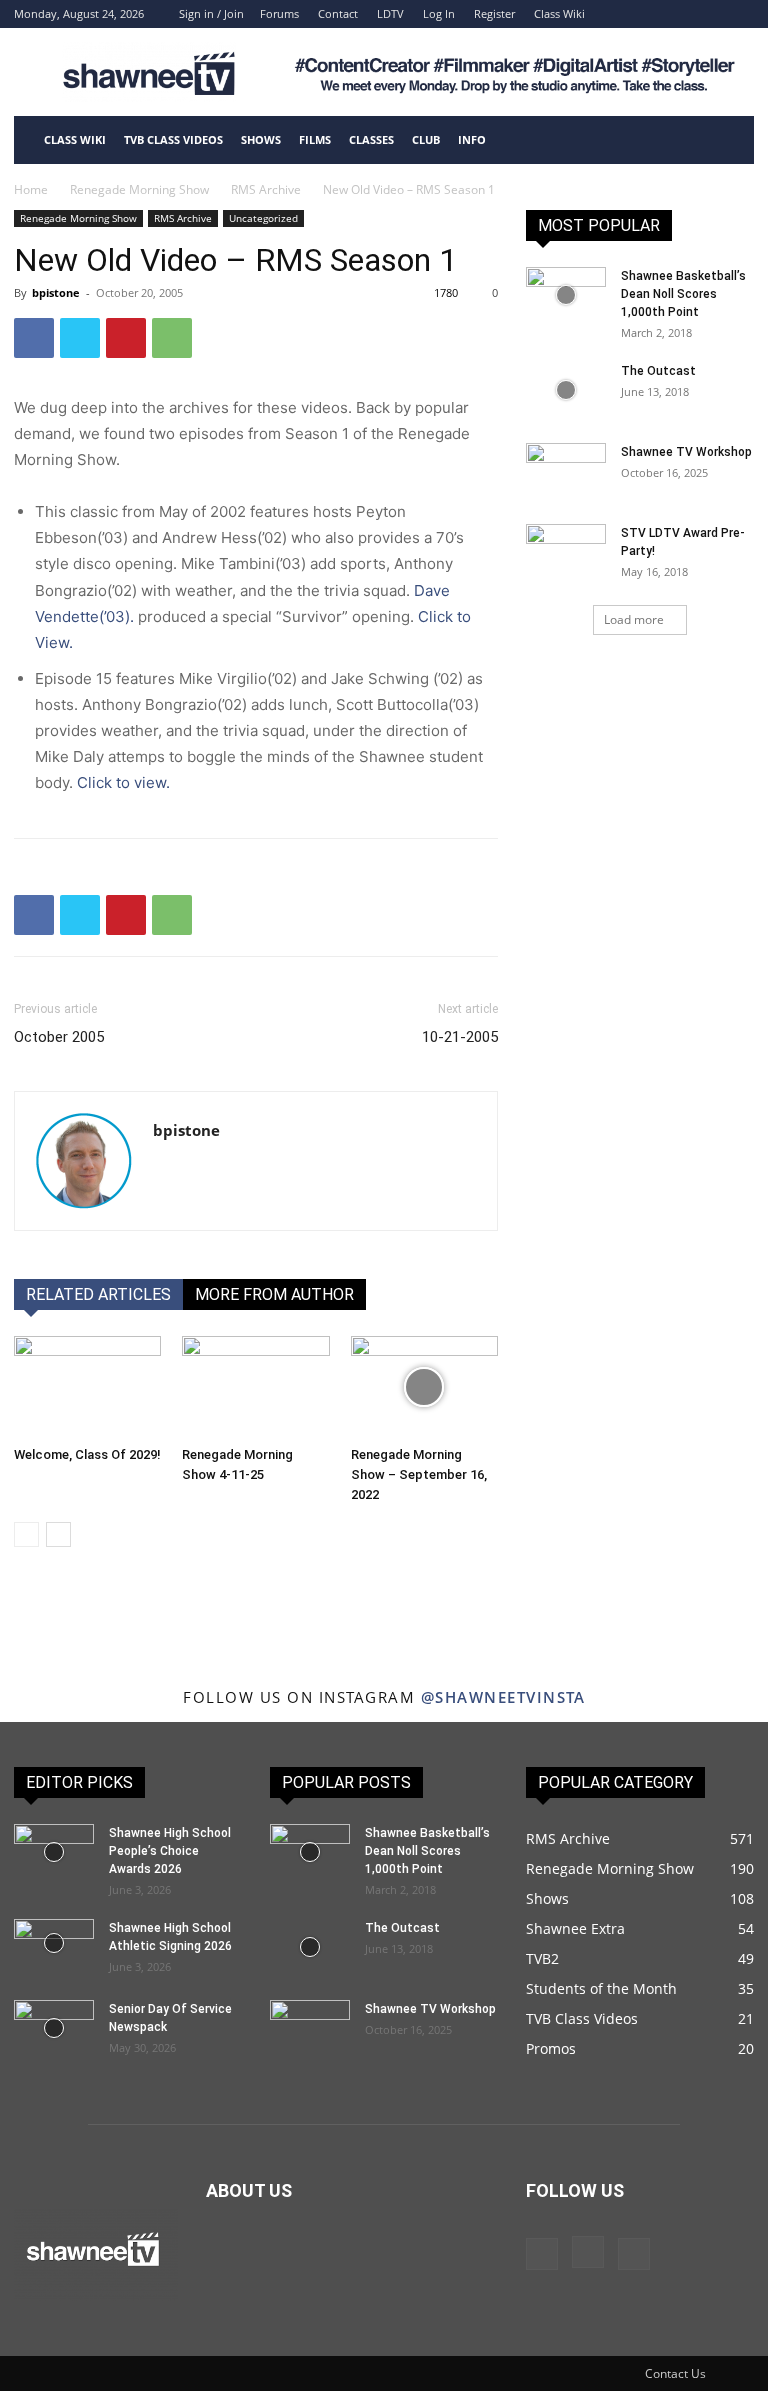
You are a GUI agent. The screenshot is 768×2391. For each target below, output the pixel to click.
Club (426, 139)
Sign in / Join (211, 13)
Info (472, 139)
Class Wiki (559, 13)
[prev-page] (26, 1534)
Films (315, 139)
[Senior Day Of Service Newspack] (54, 2028)
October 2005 (59, 1037)
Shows (261, 139)
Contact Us (675, 2373)
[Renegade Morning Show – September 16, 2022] (424, 1386)
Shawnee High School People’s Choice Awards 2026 (170, 1851)
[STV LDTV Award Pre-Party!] (566, 552)
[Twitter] (80, 338)
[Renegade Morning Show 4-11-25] (255, 1386)
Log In (439, 13)
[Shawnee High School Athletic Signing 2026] (54, 1943)
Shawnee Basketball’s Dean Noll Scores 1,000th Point (683, 294)
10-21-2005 (460, 1037)
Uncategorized (263, 218)
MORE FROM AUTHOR (274, 1294)
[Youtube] (739, 14)
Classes (371, 139)
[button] (730, 140)
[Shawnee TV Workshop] (566, 471)
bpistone (56, 292)
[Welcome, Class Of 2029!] (87, 1386)
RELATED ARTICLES (98, 1294)
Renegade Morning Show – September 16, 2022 (419, 1474)
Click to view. (123, 782)
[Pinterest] (126, 338)
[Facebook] (673, 14)
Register (494, 13)
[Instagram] (706, 14)
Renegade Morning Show (139, 189)
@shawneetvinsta (503, 1697)
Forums (279, 13)
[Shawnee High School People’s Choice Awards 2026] (54, 1852)
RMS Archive (266, 189)
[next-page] (58, 1534)
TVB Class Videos (173, 139)
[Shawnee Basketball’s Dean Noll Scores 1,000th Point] (566, 295)
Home (31, 189)
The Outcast (658, 371)
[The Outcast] (566, 390)
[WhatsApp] (172, 338)
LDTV (390, 13)
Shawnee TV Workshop (686, 452)
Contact (338, 13)
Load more (634, 619)
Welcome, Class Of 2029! (87, 1454)
